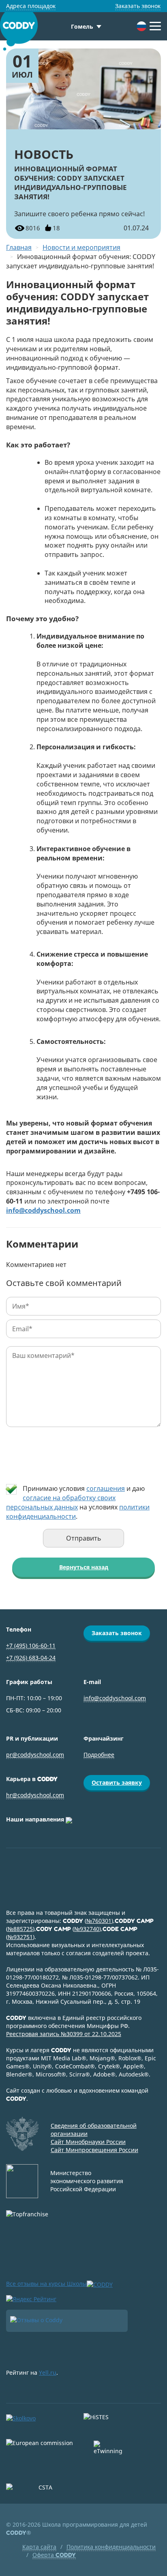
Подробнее (99, 1755)
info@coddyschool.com (115, 1698)
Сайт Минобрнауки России (88, 2142)
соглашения (106, 1488)
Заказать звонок (138, 6)
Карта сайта (39, 2547)
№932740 (87, 1929)
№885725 (20, 1929)
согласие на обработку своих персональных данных (61, 1502)
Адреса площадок (31, 6)
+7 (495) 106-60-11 (31, 1645)
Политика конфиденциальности (111, 2547)
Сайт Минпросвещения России (94, 2150)
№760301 (99, 1921)
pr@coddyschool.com (35, 1755)
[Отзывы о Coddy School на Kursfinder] (67, 2321)
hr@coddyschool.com (35, 1795)
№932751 (20, 1937)
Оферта (54, 2555)
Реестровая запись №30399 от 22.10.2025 (64, 2034)
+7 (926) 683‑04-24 (31, 1658)
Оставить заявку (117, 1782)
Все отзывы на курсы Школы (46, 2284)
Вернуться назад (84, 1567)
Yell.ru (48, 2373)
